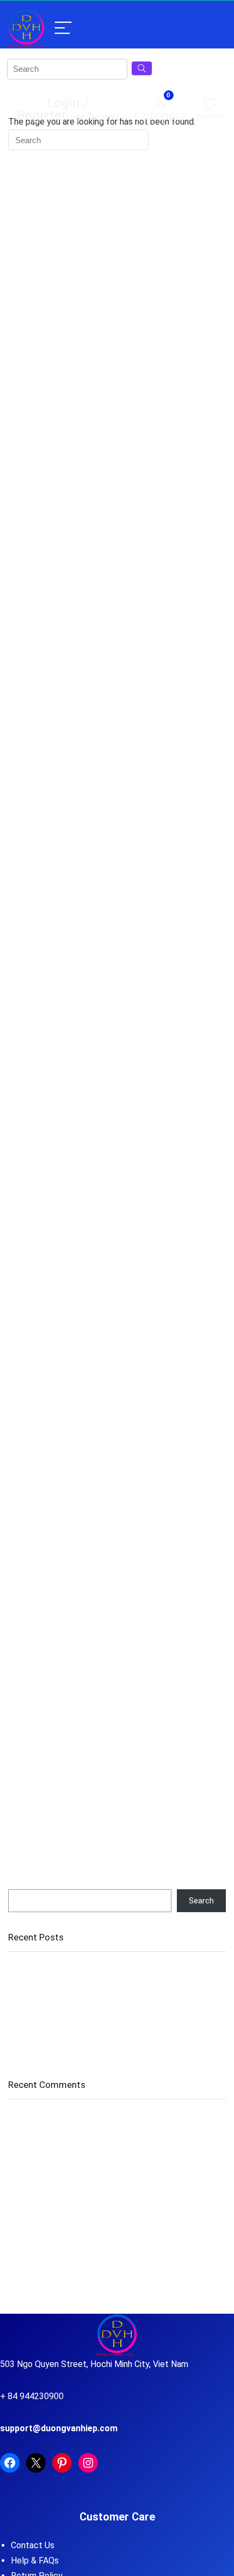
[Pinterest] (62, 2463)
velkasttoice (30, 2179)
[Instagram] (88, 2463)
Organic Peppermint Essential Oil (66, 1984)
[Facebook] (10, 2463)
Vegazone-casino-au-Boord (59, 2118)
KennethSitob (33, 2239)
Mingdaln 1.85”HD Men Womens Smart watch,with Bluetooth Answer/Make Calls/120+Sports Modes (117, 2029)
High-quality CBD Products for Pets (146, 2156)
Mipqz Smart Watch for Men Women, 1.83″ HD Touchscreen (116, 2049)
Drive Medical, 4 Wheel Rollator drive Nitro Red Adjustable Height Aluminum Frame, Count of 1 (110, 2004)
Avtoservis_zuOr (38, 2156)
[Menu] (63, 29)
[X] (36, 2463)
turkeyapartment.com (47, 2202)
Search (21, 1884)
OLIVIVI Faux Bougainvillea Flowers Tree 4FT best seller (108, 1969)
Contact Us (33, 2545)
